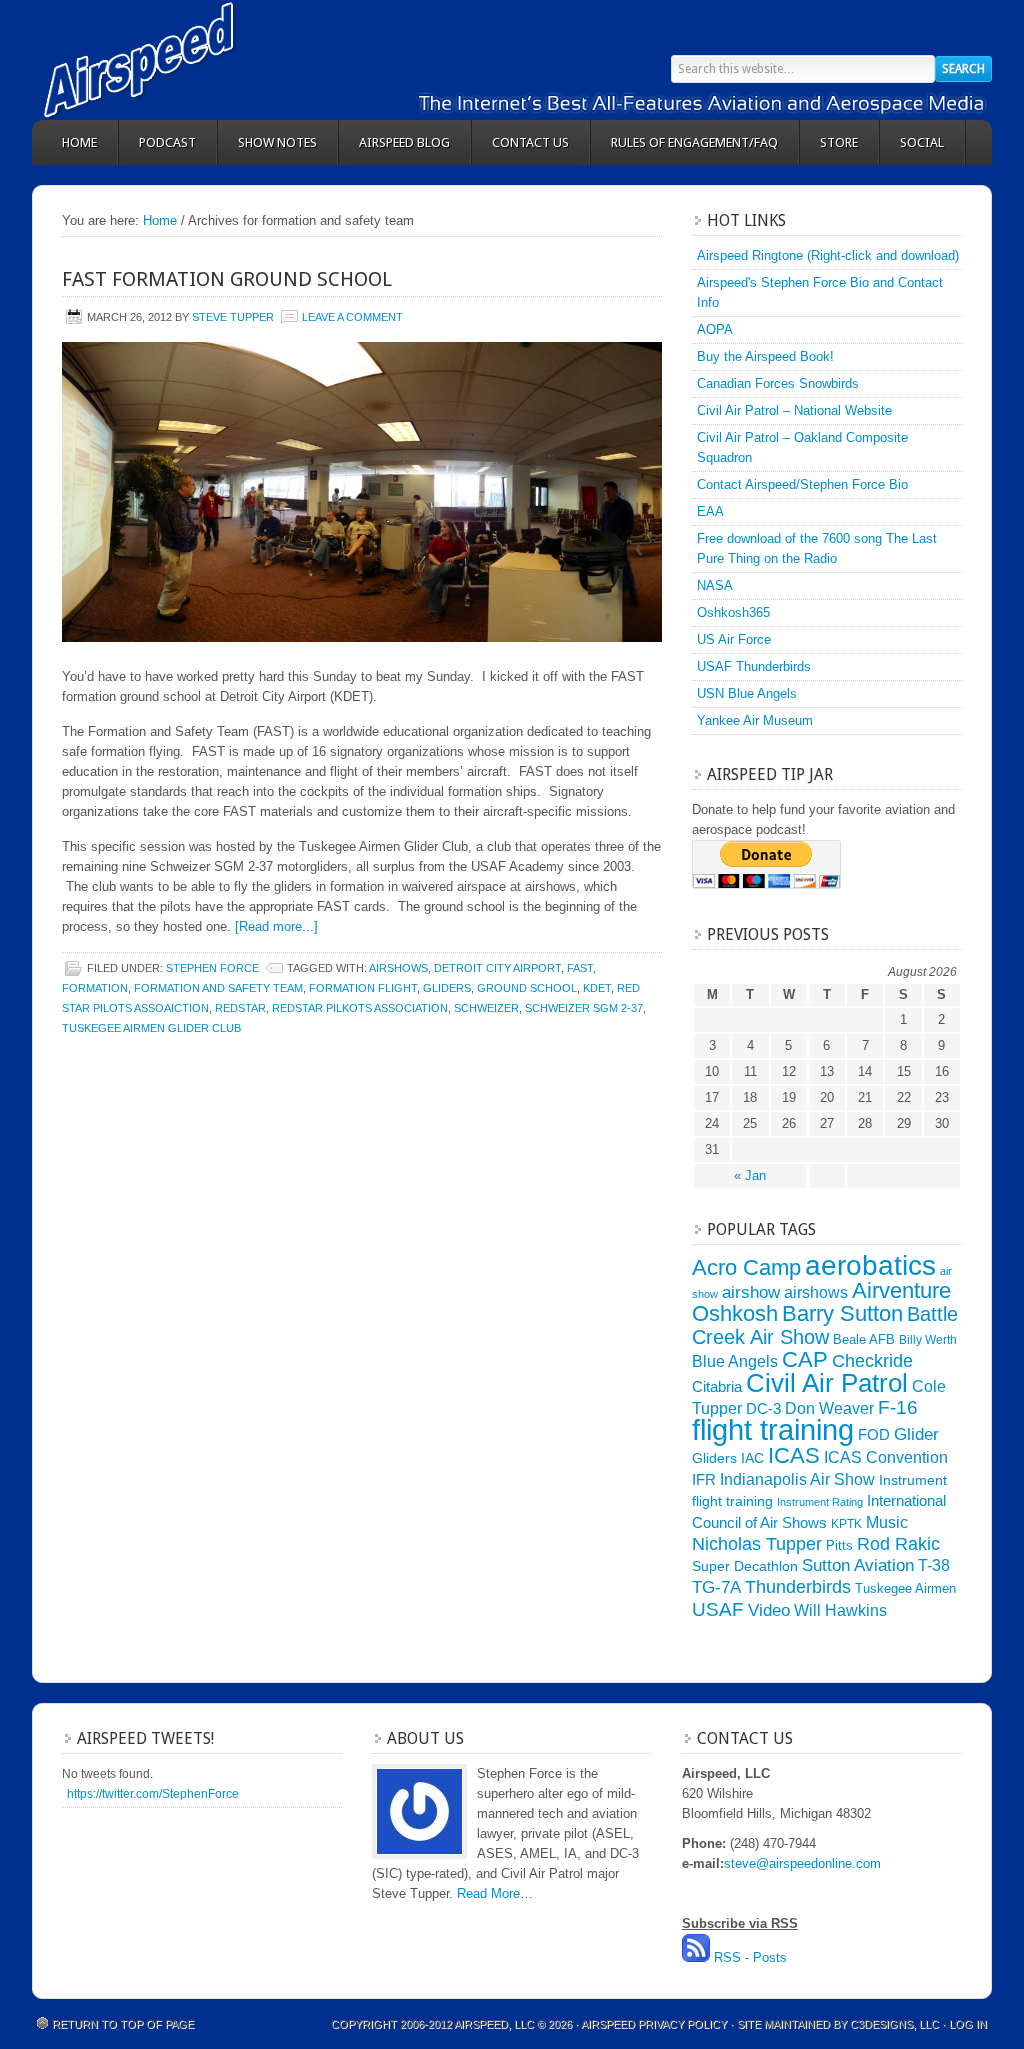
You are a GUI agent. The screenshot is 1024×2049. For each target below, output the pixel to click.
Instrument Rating (820, 1502)
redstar (240, 1008)
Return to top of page (123, 2024)
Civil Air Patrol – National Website (794, 410)
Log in (968, 2024)
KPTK (846, 1524)
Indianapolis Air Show (797, 1479)
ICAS (794, 1455)
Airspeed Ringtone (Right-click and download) (828, 255)
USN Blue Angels (747, 693)
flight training (773, 1429)
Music (887, 1522)
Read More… (495, 1893)
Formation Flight (363, 988)
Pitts (839, 1545)
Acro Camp (746, 1267)
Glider (916, 1434)
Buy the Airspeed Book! (765, 356)
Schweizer (486, 1008)
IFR (704, 1480)
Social (922, 142)
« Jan (750, 1175)
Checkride (872, 1360)
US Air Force (734, 639)
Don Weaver (829, 1408)
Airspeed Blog (404, 142)
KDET (597, 988)
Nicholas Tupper (757, 1543)
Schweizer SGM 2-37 (584, 1008)
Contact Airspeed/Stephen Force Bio (802, 484)
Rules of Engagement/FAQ (694, 142)
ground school (527, 988)
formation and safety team (218, 988)
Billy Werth (928, 1340)
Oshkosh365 (733, 612)
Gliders (447, 988)
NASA (715, 585)
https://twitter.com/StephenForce (153, 1794)
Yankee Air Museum (755, 720)
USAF (718, 1609)
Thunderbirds (798, 1587)
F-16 (898, 1407)
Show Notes (277, 142)
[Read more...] (276, 926)
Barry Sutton (842, 1313)
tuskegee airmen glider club (151, 1028)
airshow (751, 1292)
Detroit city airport (497, 968)
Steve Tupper (233, 317)
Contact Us (530, 142)
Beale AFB (864, 1339)
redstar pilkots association (360, 1008)
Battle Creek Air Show (825, 1325)
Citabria (717, 1387)
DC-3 (763, 1409)
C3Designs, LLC (896, 2024)
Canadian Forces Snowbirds (778, 383)
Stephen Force (212, 968)
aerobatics (870, 1265)
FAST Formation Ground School (227, 279)
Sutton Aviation (858, 1565)
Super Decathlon (745, 1566)
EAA (710, 511)
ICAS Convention (886, 1457)
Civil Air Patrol (827, 1383)
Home (79, 142)
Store (839, 142)
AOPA (715, 329)
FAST (580, 968)
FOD (874, 1435)
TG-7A (716, 1587)
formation (95, 988)
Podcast (167, 142)
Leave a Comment (352, 317)
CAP (805, 1359)
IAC (752, 1458)
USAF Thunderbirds (754, 666)
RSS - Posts (750, 1957)
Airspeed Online (212, 60)
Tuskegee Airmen (905, 1588)
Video (769, 1610)
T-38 (934, 1565)
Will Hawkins (840, 1610)
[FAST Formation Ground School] (362, 492)
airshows (398, 968)
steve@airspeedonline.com (802, 1863)
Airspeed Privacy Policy (654, 2024)
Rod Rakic (898, 1543)
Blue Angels (735, 1361)
